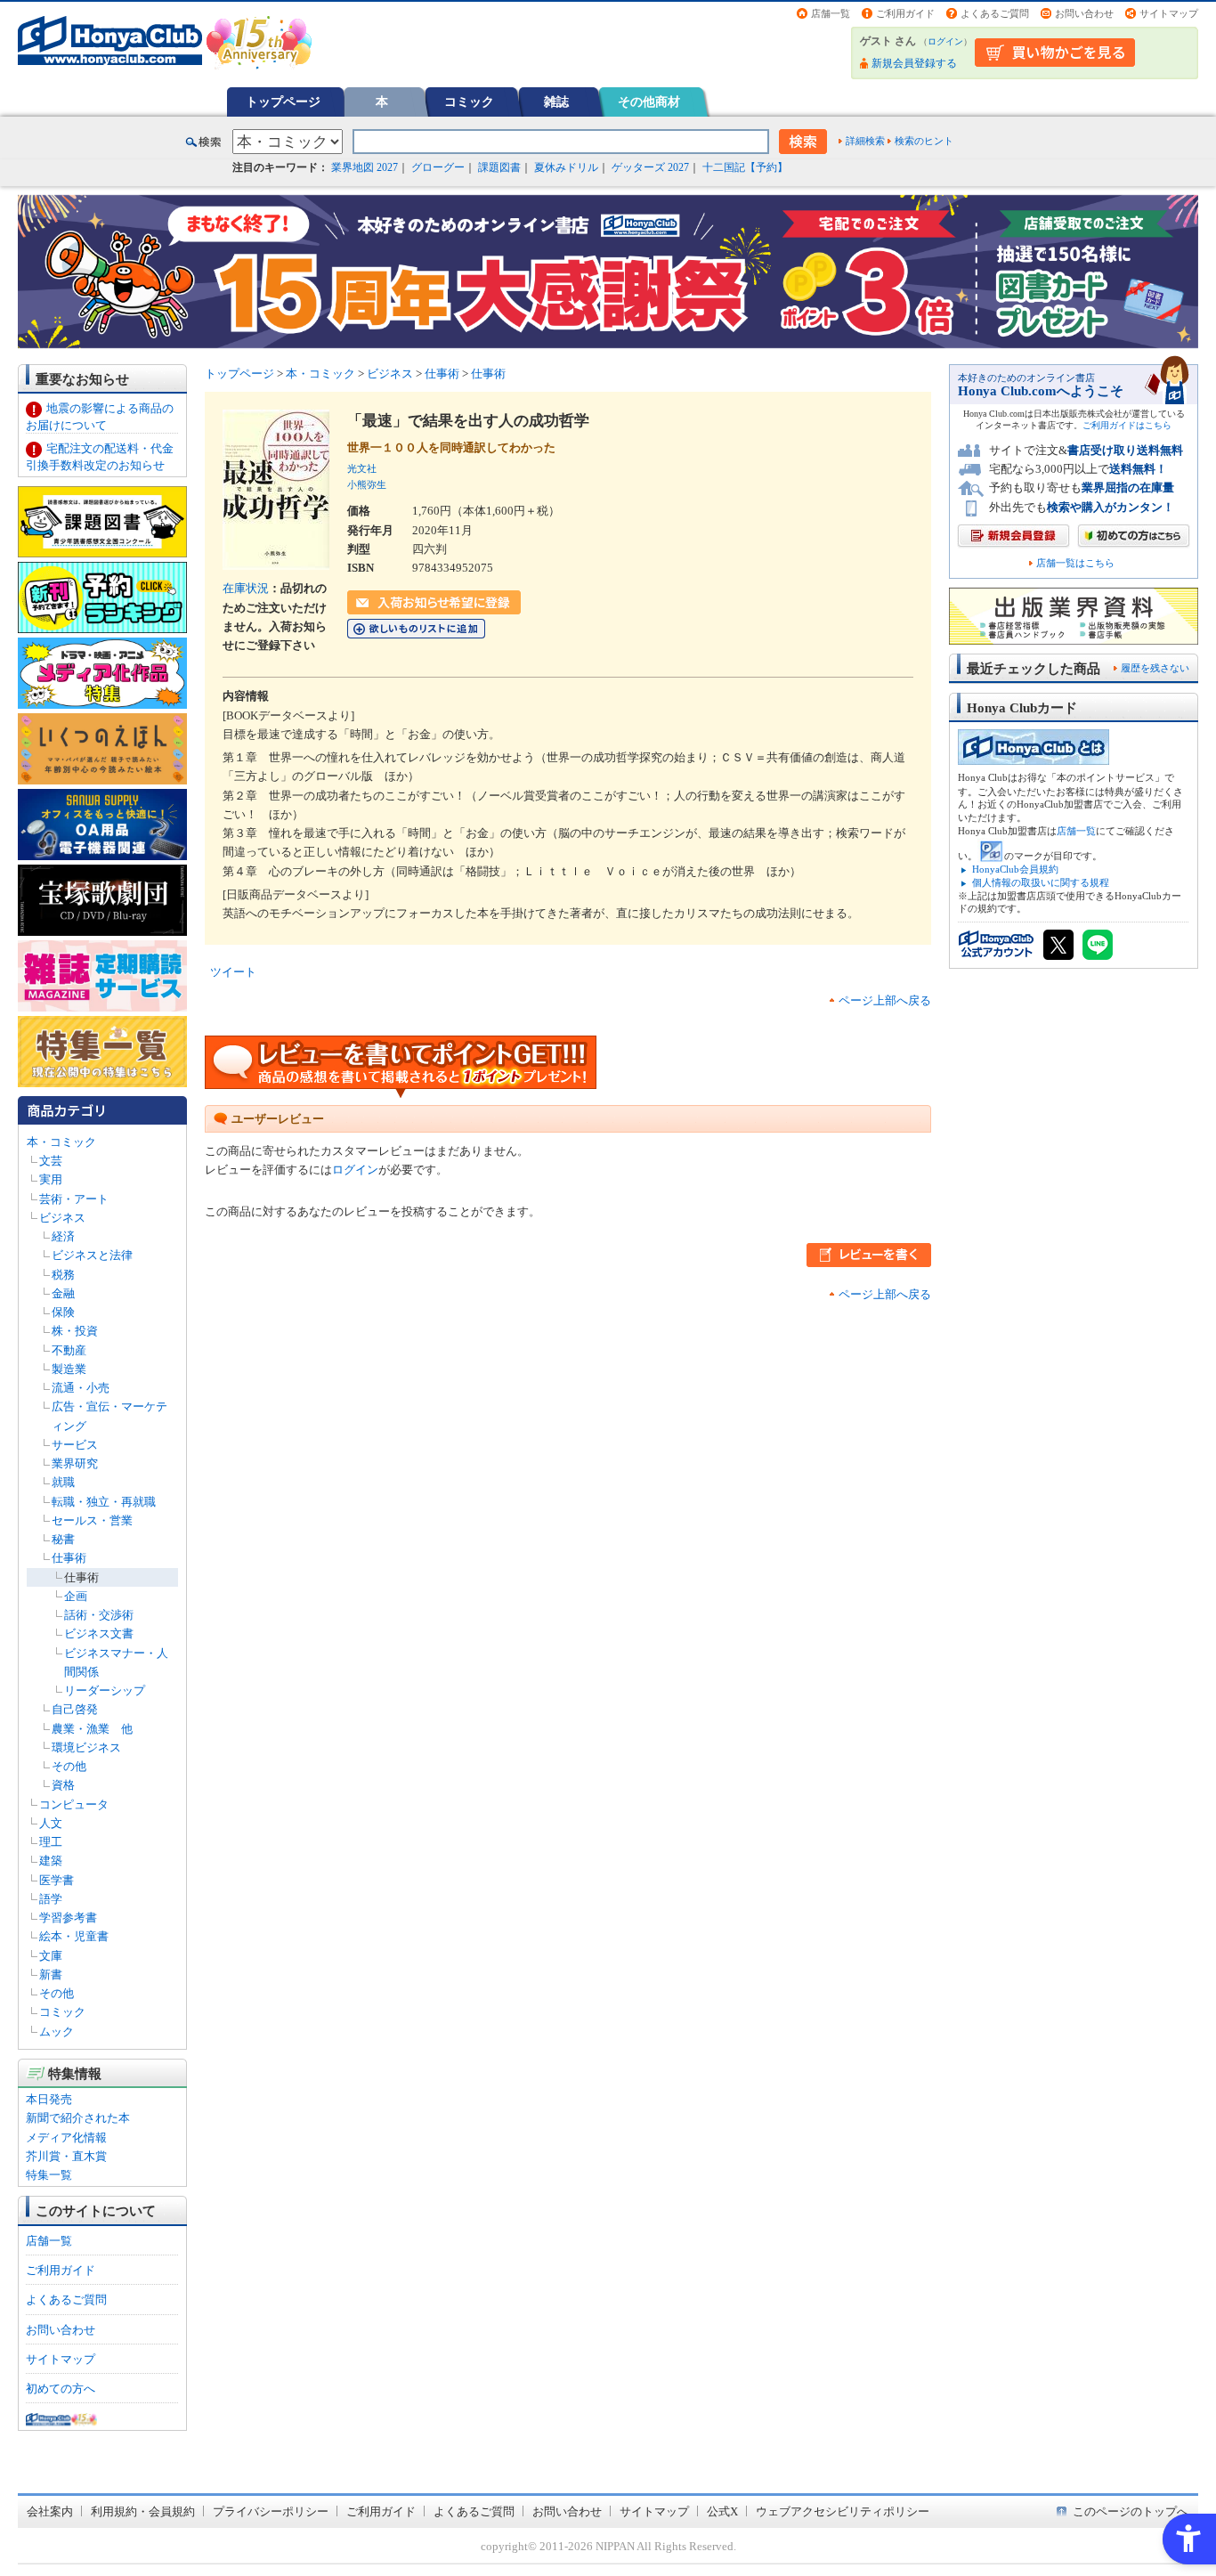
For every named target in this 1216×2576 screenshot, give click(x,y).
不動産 (69, 1350)
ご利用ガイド (905, 13)
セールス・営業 (92, 1520)
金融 (63, 1293)
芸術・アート (74, 1199)
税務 (63, 1275)
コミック (469, 102)
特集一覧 (49, 2175)
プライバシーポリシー (271, 2511)
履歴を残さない (1155, 668)
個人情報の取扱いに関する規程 (1041, 882)
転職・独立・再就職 (104, 1502)
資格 (63, 1785)
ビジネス (62, 1218)
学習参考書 (68, 1918)
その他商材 (649, 102)
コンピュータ (74, 1804)
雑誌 (556, 102)
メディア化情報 (66, 2137)
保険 (63, 1312)
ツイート (233, 972)
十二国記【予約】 (745, 167)
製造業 (69, 1369)
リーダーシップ (105, 1690)
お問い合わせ (1084, 13)
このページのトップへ (1131, 2511)
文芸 (51, 1161)
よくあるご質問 (995, 13)
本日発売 (49, 2099)
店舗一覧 (831, 13)
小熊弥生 (367, 484)
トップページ (283, 102)
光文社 (362, 468)
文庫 (51, 1956)
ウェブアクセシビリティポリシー (843, 2511)
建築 (51, 1861)
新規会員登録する (914, 63)
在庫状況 (246, 588)
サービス (75, 1445)
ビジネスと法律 (92, 1255)
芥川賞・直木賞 (66, 2156)
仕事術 (69, 1558)
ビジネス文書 (99, 1633)
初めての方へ (61, 2389)
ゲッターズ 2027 (650, 167)
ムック (57, 2032)
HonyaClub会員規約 (1015, 869)
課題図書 (499, 167)
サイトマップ (1169, 13)
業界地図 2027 (365, 167)
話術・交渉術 (99, 1615)
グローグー (438, 167)
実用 (51, 1179)
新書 (51, 1975)
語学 (51, 1899)
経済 (63, 1236)
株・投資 (75, 1331)
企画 (76, 1596)
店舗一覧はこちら (1075, 563)
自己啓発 (75, 1709)
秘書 (63, 1539)
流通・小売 (81, 1388)
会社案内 (50, 2511)
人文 (51, 1823)
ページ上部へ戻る (885, 1000)
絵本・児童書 (74, 1936)
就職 (63, 1482)
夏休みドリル (566, 167)
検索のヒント (924, 141)
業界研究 (75, 1463)
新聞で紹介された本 (78, 2118)
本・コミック (61, 1142)
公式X (722, 2511)
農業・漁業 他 (92, 1729)
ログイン (945, 41)
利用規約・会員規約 (143, 2511)
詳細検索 (865, 141)
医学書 (57, 1880)
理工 (51, 1842)
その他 (69, 1766)
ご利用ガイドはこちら (1127, 425)
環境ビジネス (86, 1747)
